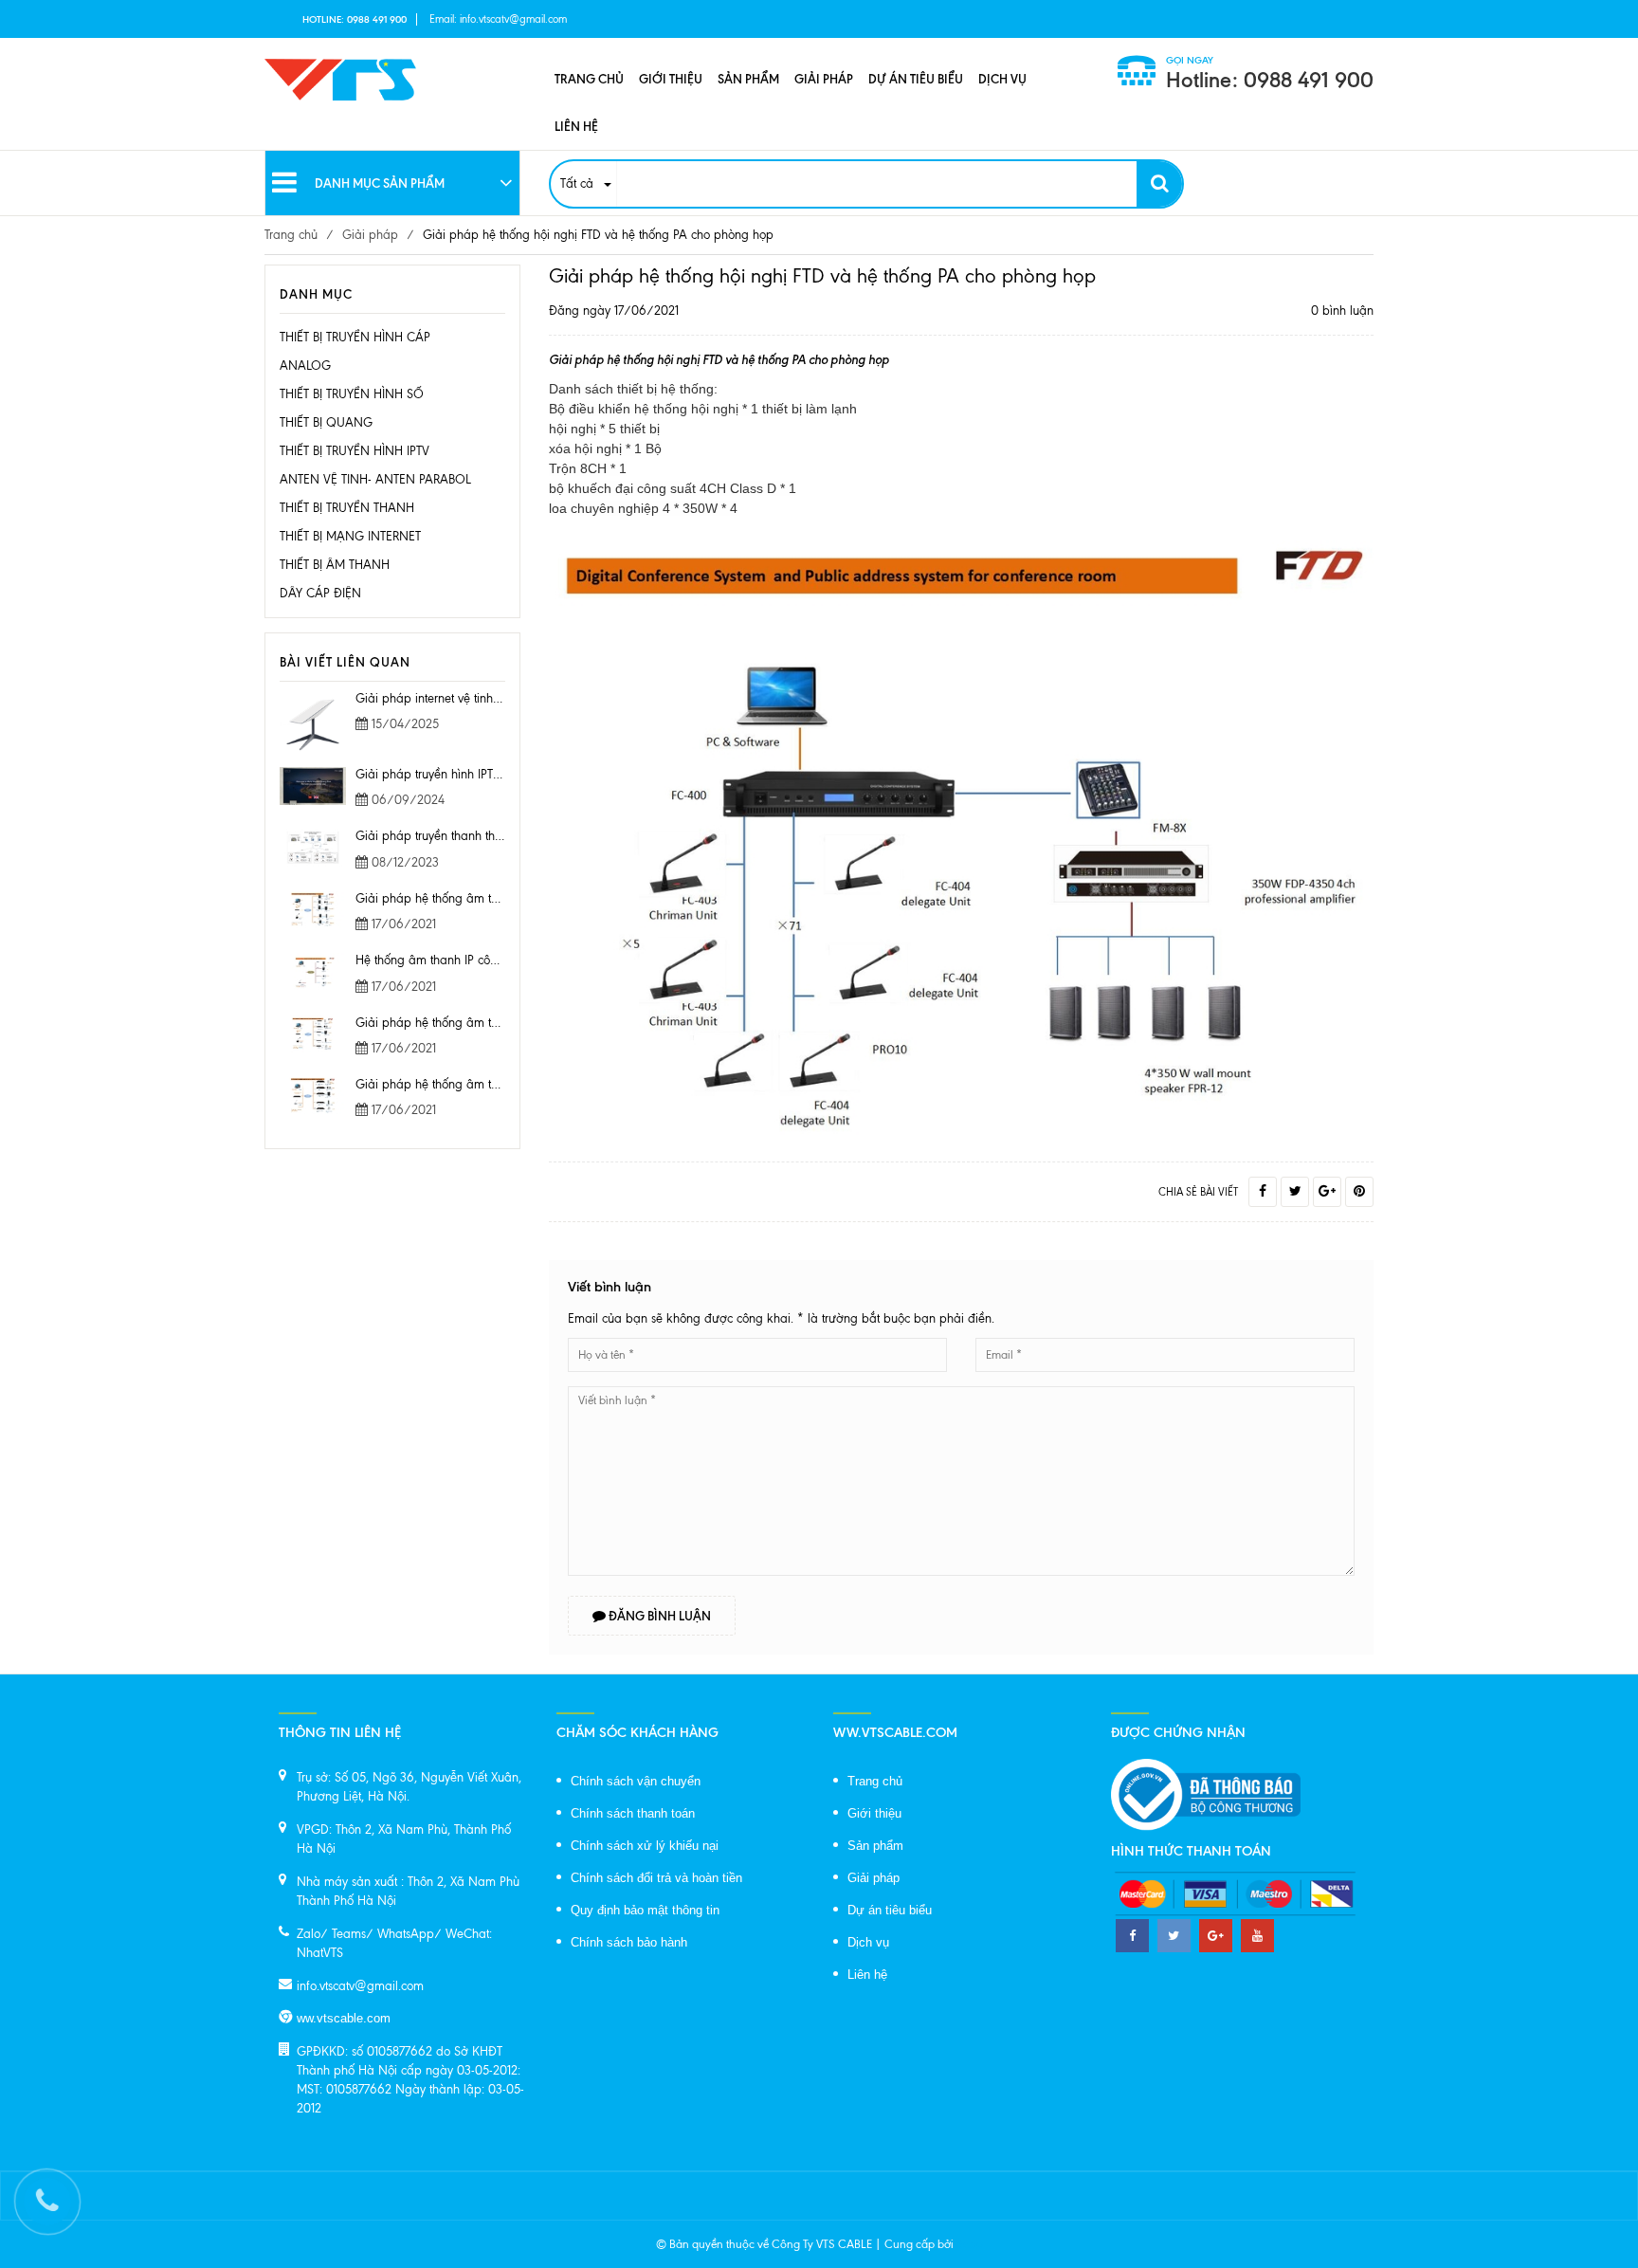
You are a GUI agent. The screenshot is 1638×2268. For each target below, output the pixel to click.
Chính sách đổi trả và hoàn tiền (656, 1878)
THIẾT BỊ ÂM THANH (335, 565)
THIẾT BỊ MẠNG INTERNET (350, 536)
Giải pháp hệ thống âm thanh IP (444, 1084)
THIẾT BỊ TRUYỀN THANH (347, 508)
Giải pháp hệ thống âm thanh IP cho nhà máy (481, 1023)
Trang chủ (589, 79)
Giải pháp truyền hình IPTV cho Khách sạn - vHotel (492, 774)
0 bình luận (1342, 311)
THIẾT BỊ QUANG (326, 422)
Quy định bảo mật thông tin (645, 1910)
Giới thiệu (671, 79)
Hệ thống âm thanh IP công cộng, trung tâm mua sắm (502, 960)
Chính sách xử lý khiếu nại (645, 1846)
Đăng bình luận (658, 1616)
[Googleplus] (1327, 1192)
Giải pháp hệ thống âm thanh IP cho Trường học (487, 898)
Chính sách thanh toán (633, 1813)
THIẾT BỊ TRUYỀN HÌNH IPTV (355, 451)
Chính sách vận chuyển (636, 1781)
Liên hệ (576, 126)
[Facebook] (1263, 1192)
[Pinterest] (1359, 1192)
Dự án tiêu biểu (916, 79)
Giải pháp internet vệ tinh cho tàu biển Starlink (482, 698)
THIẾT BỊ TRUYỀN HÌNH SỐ (352, 394)
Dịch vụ (1002, 79)
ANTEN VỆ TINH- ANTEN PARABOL (375, 479)
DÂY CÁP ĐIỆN (320, 593)
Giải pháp (824, 79)
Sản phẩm (748, 79)
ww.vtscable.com (344, 2018)
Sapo (970, 2244)
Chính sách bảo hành (629, 1942)
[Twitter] (1295, 1192)
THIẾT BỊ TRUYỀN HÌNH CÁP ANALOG (355, 351)
